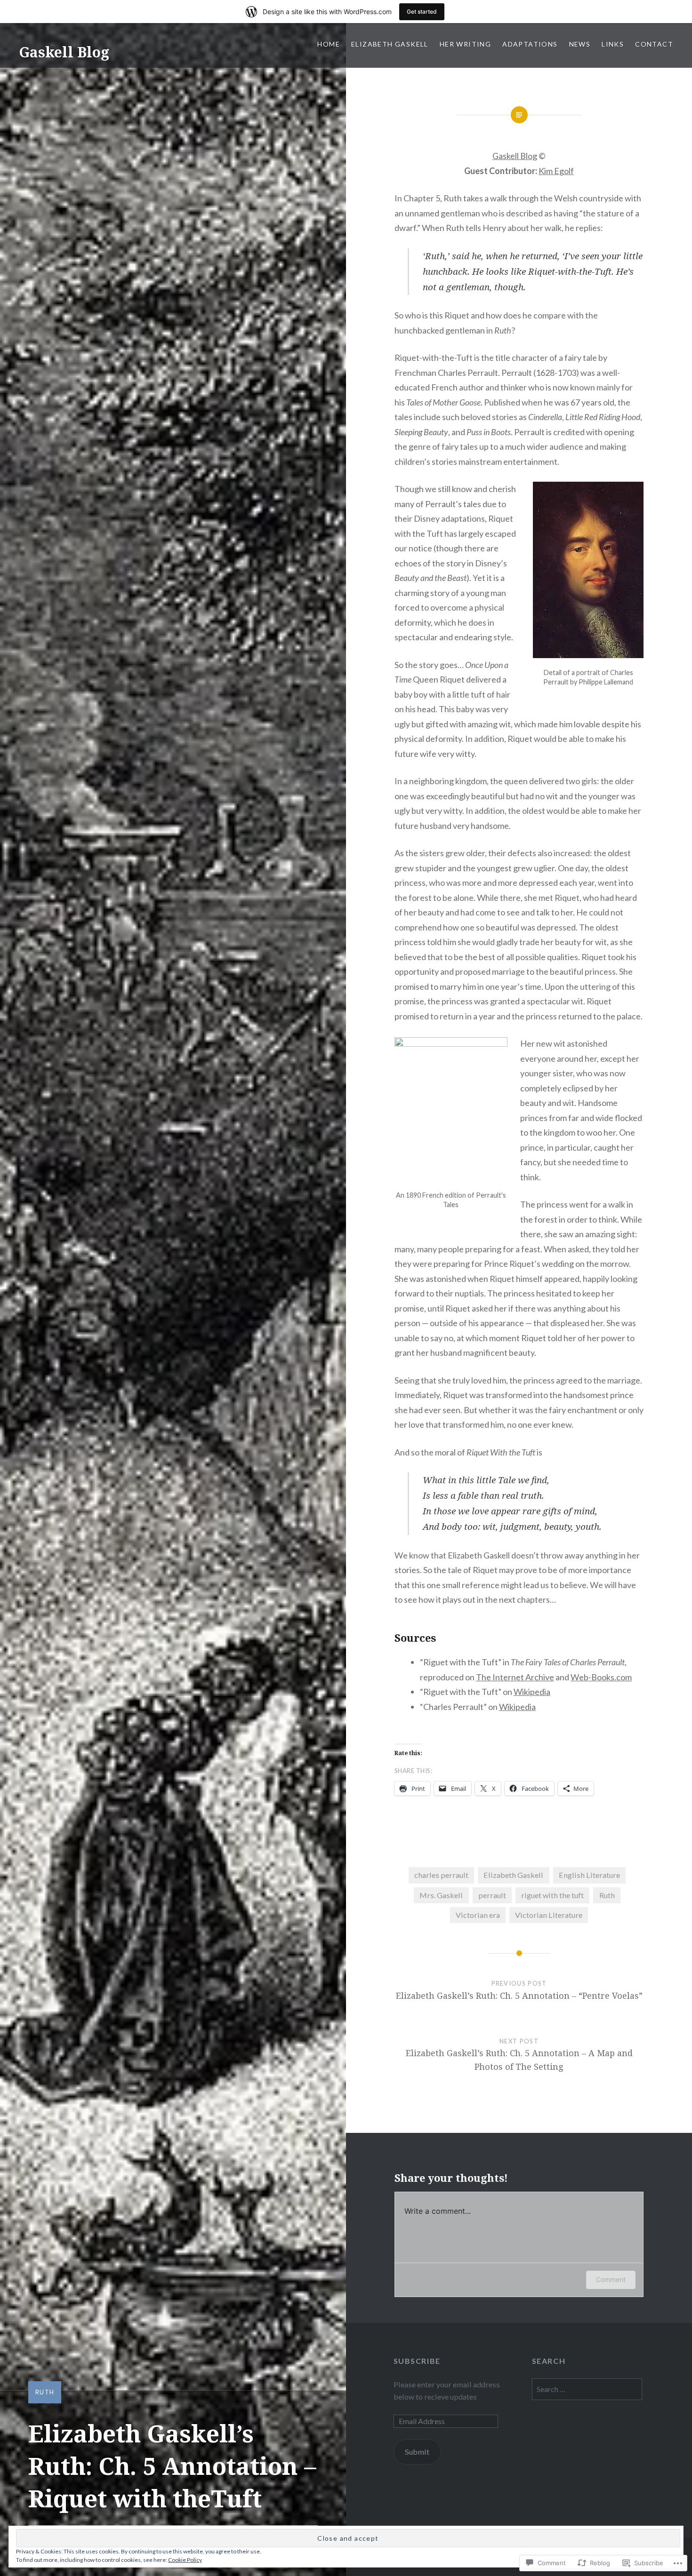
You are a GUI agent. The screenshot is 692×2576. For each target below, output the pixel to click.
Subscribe (417, 2361)
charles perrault (441, 1875)
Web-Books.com (601, 1677)
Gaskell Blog (64, 52)
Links (613, 44)
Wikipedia (532, 1692)
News (580, 44)
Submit (417, 2452)
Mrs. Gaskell (441, 1895)
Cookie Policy (185, 2560)
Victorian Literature (549, 1915)
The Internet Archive (515, 1677)
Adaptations (530, 44)
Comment (611, 2279)
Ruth (45, 2392)
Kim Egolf (556, 171)
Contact (654, 44)
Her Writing (465, 44)
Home (329, 44)
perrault (492, 1895)
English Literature (589, 1875)
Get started (422, 12)
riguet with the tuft (552, 1895)
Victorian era (478, 1915)
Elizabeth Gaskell (390, 44)
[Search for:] (587, 2389)
